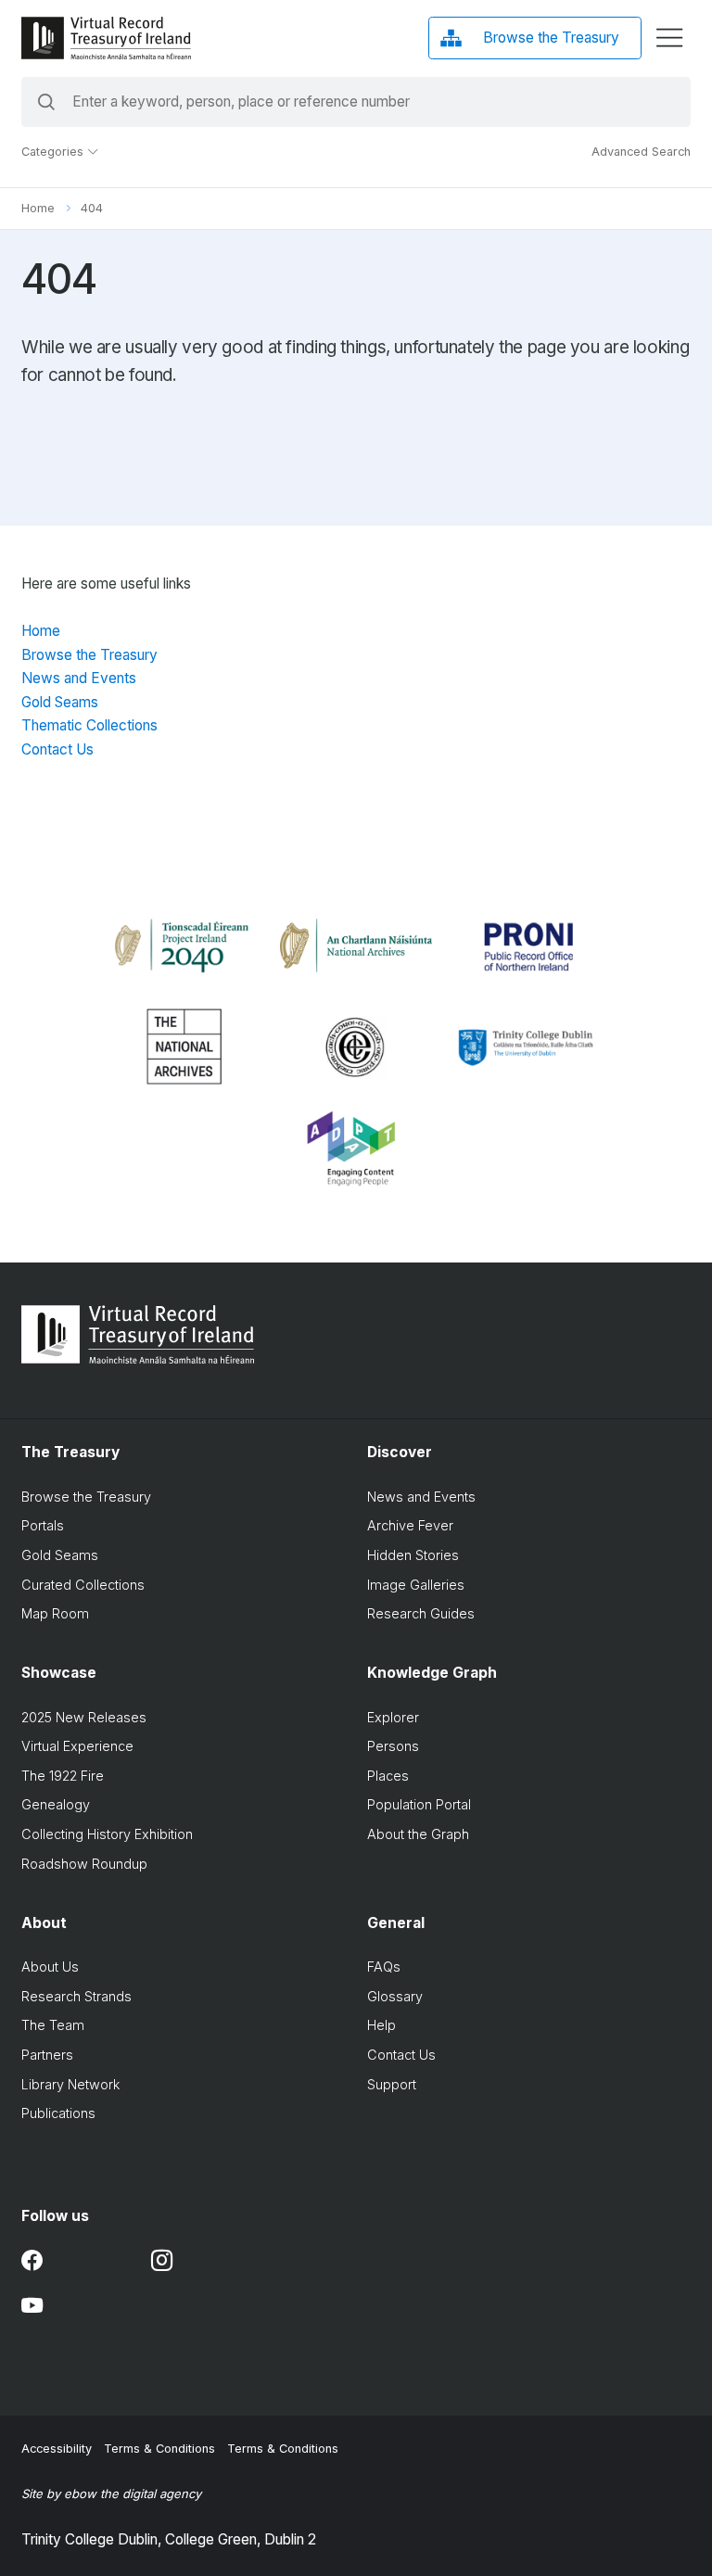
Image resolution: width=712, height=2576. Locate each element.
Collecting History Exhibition (107, 1834)
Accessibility (57, 2449)
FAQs (384, 1967)
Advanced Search (641, 152)
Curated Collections (83, 1585)
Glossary (395, 1996)
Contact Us (57, 749)
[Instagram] (162, 2260)
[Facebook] (32, 2260)
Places (388, 1776)
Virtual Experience (77, 1746)
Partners (47, 2055)
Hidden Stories (413, 1555)
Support (392, 2084)
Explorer (393, 1717)
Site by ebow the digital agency (111, 2494)
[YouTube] (32, 2306)
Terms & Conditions (159, 2449)
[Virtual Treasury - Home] (106, 38)
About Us (50, 1967)
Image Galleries (416, 1585)
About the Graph (418, 1834)
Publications (58, 2113)
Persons (393, 1746)
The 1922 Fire (63, 1776)
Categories (54, 152)
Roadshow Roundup (84, 1864)
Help (381, 2025)
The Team (53, 2025)
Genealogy (56, 1804)
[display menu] (669, 38)
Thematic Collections (89, 725)
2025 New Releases (84, 1717)
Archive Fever (410, 1525)
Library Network (70, 2084)
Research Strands (76, 1996)
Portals (43, 1525)
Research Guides (421, 1613)
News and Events (79, 678)
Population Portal (419, 1804)
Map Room (55, 1613)
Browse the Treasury (89, 655)
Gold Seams (60, 702)
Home (38, 208)
